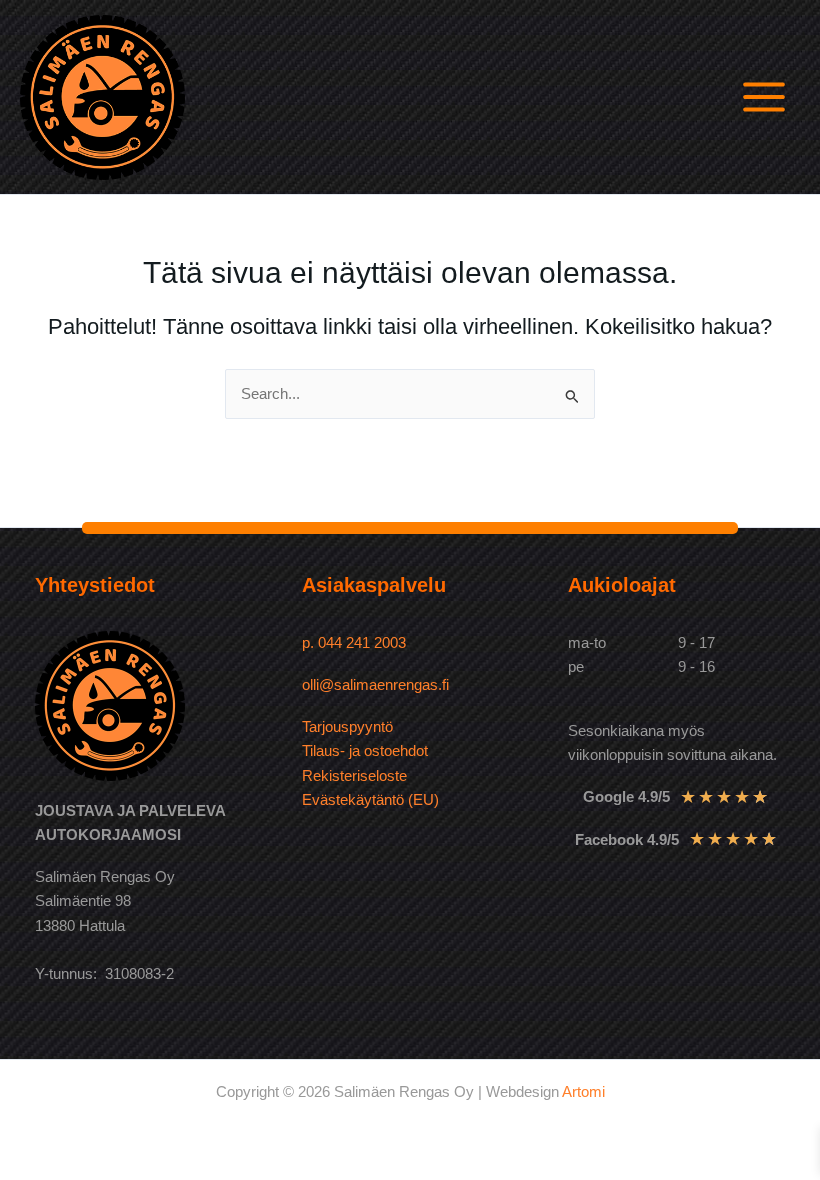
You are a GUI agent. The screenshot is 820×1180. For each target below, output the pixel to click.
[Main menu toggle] (764, 97)
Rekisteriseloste (354, 776)
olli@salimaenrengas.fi (375, 685)
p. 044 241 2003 (356, 643)
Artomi (583, 1092)
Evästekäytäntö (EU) (370, 800)
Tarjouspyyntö (347, 727)
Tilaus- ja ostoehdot (365, 751)
